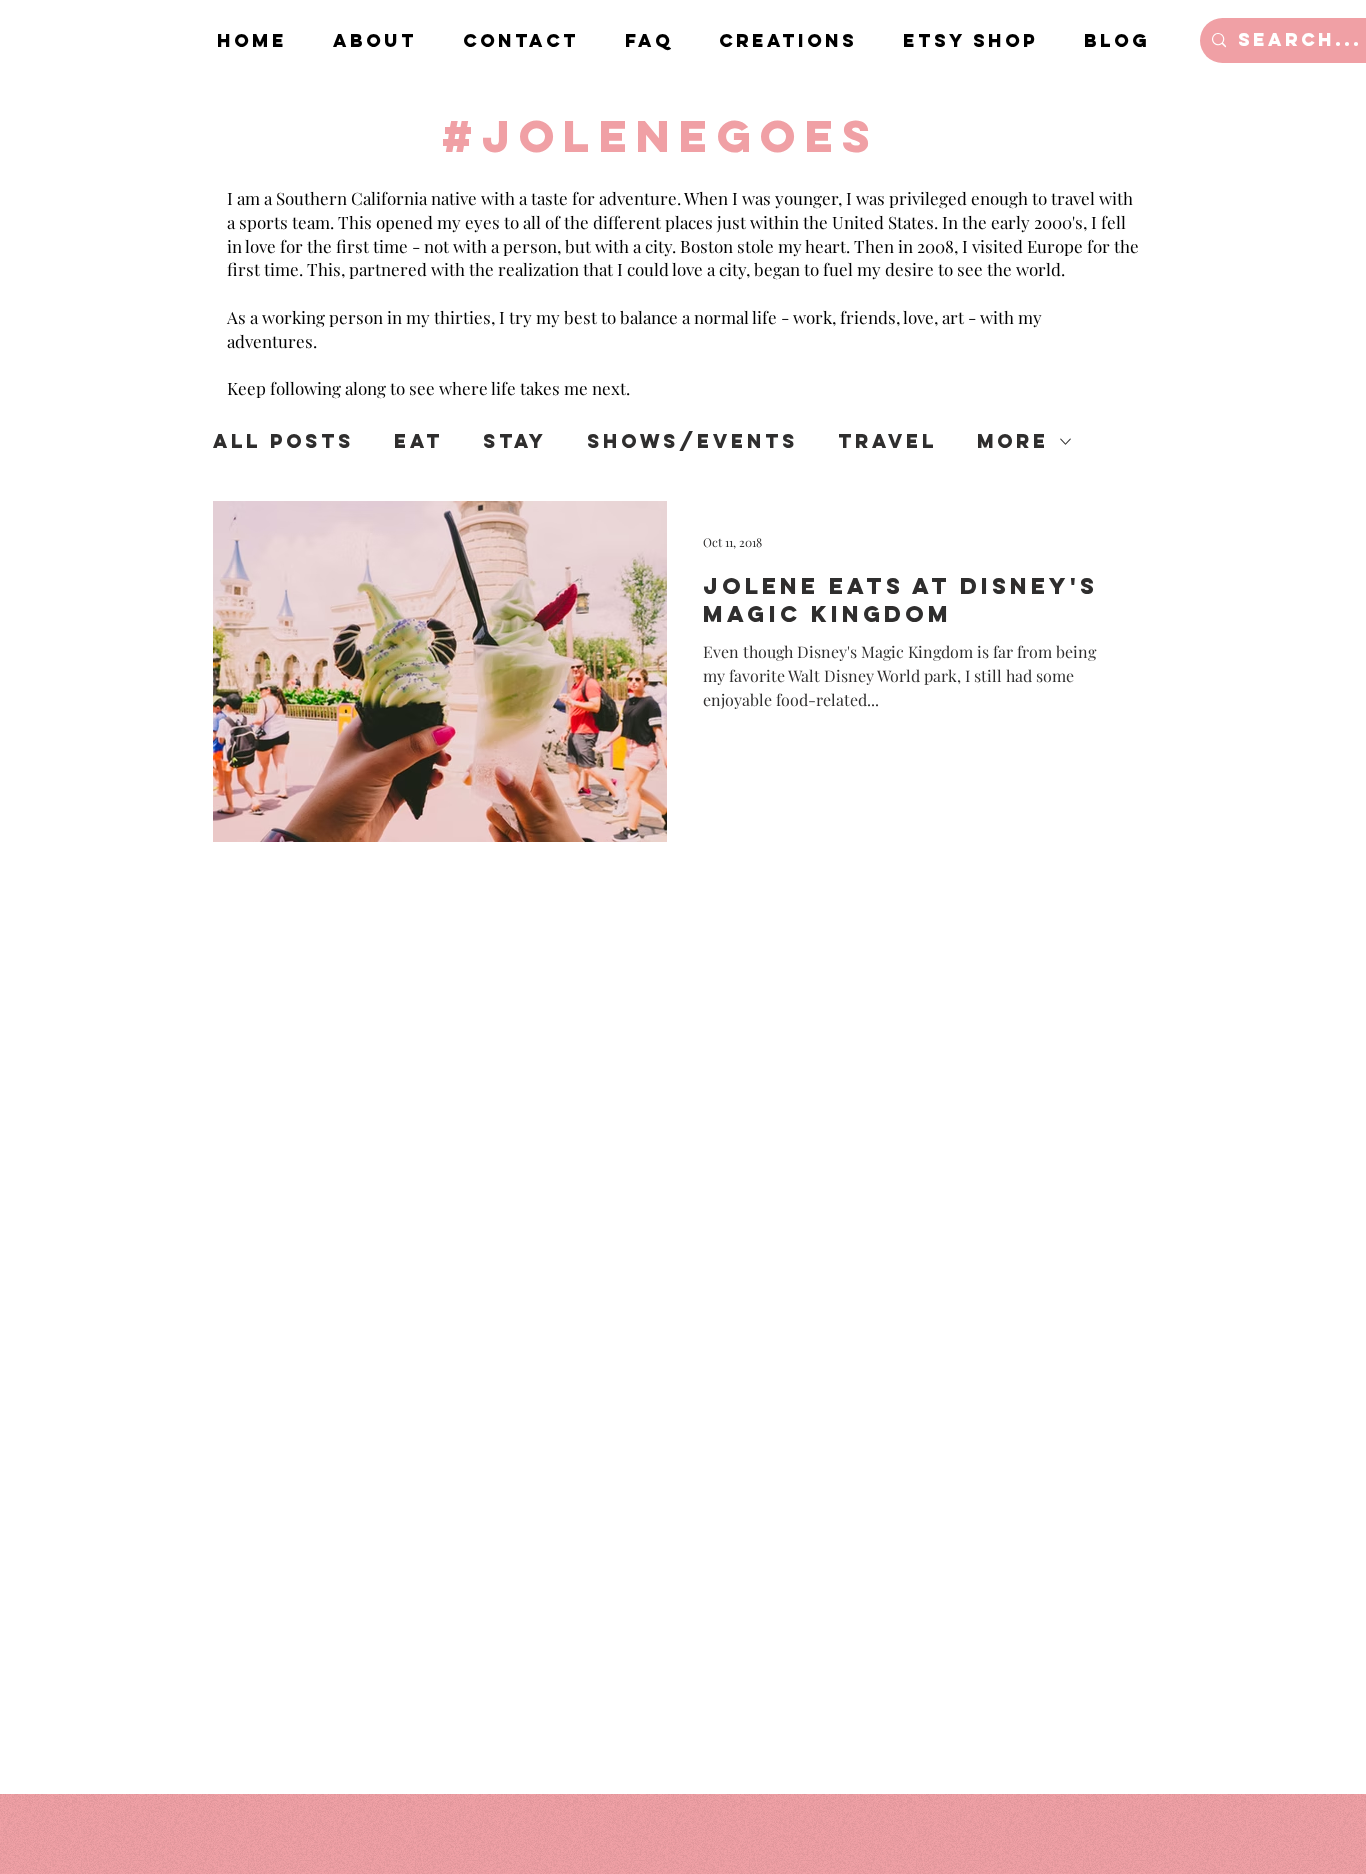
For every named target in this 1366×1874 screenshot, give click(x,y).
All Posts (283, 441)
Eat (418, 441)
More (1013, 441)
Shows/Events (692, 441)
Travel (887, 441)
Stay (515, 441)
